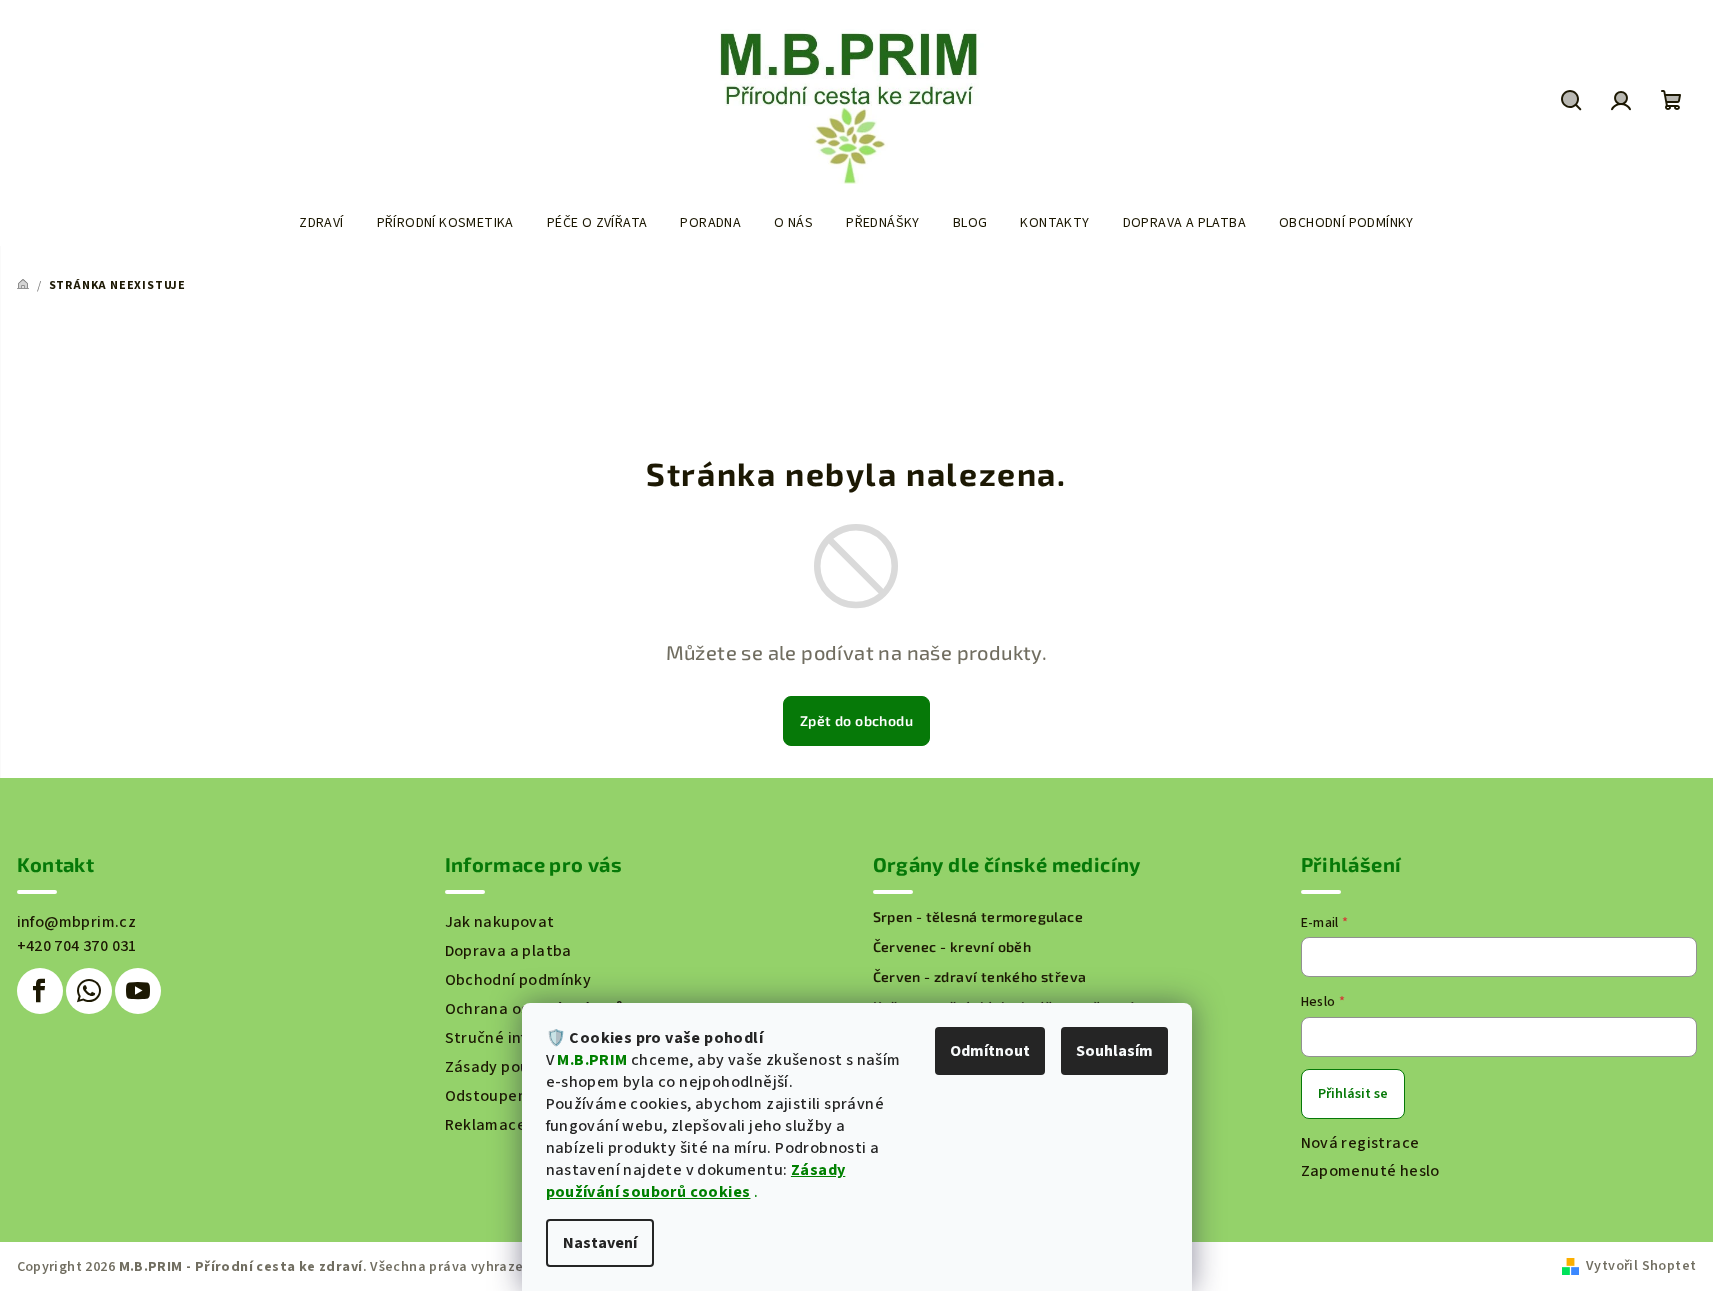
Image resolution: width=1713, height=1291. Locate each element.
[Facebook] (40, 991)
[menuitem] (321, 223)
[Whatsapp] (89, 991)
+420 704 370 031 (77, 946)
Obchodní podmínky (518, 980)
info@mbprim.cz (77, 922)
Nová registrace (1360, 1143)
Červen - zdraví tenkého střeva (980, 977)
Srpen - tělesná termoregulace (978, 917)
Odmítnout (990, 1051)
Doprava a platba (508, 951)
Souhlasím (1114, 1051)
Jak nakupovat (500, 922)
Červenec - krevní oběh (952, 947)
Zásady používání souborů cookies (696, 1181)
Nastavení (600, 1243)
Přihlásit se (1353, 1094)
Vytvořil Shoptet (1641, 1266)
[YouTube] (138, 991)
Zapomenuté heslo (1370, 1171)
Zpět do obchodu (856, 720)
